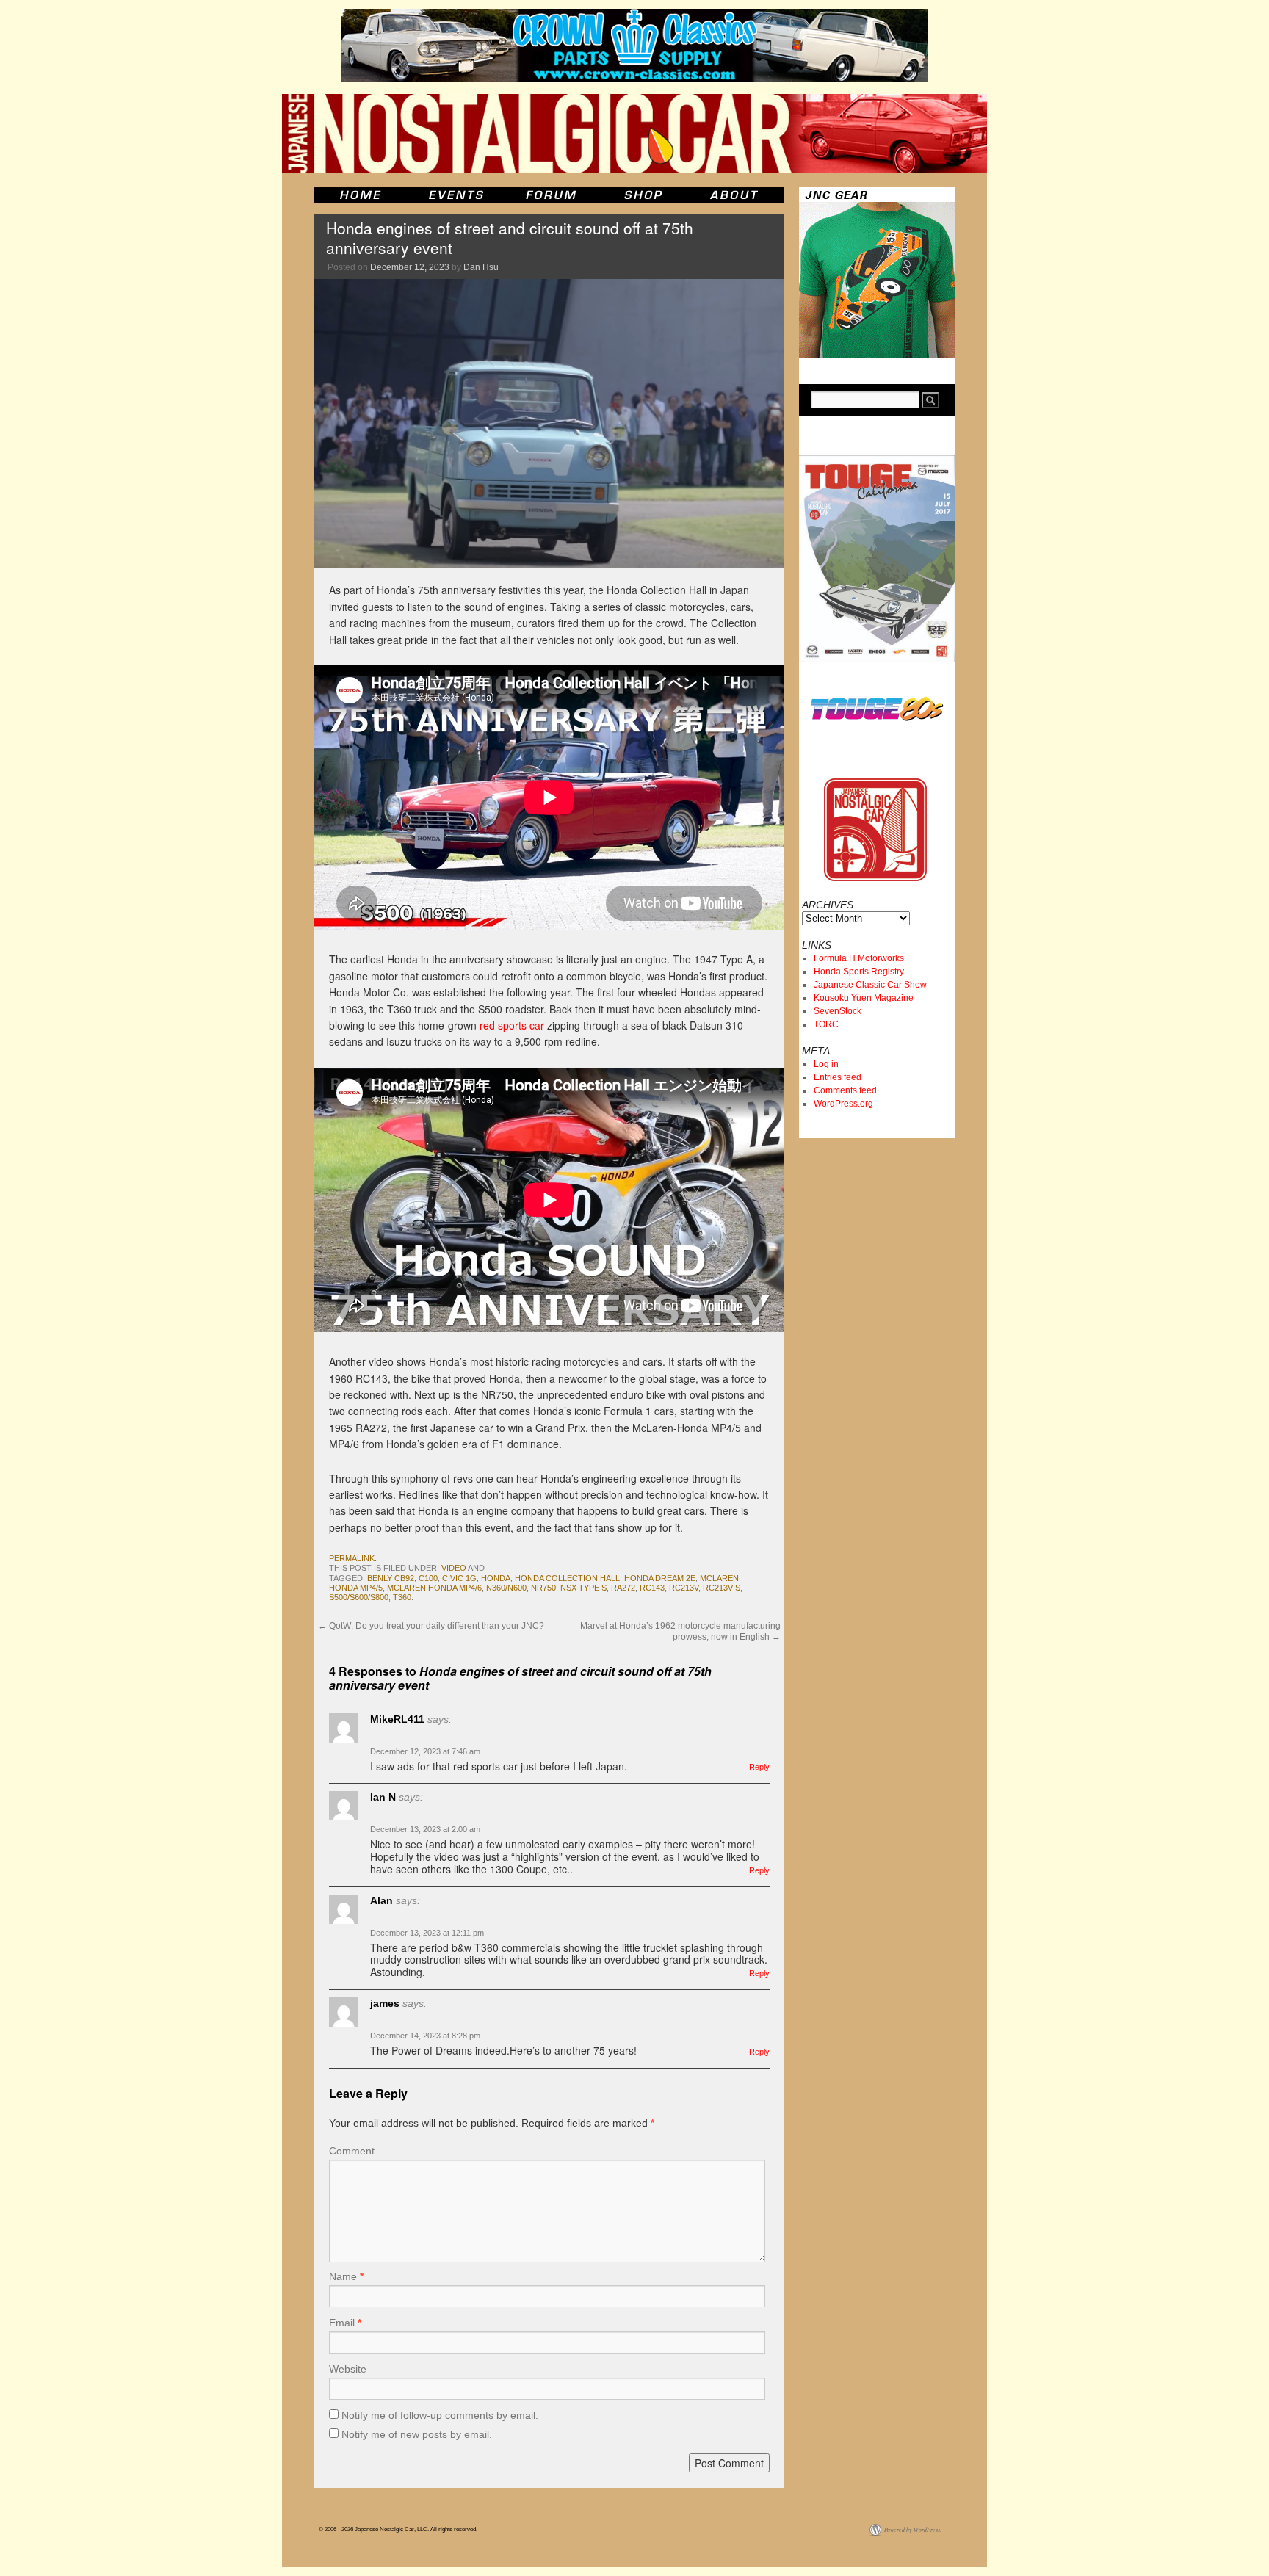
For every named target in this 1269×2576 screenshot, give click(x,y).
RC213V (684, 1588)
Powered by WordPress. (913, 2529)
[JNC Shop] (643, 195)
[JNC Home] (360, 195)
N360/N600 (506, 1588)
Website (348, 2369)
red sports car (512, 1025)
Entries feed (838, 1077)
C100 (428, 1578)
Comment (352, 2151)
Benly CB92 (391, 1578)
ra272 (623, 1588)
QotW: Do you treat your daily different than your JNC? (431, 1626)
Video (454, 1568)
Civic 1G (459, 1578)
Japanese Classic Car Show (870, 985)
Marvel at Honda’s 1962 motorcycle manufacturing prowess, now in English (680, 1631)
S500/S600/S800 (359, 1597)
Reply (759, 1767)
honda (496, 1578)
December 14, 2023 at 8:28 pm (425, 2036)
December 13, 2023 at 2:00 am (425, 1829)
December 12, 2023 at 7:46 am (425, 1751)
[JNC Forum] (553, 195)
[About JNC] (735, 195)
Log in (826, 1064)
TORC (826, 1024)
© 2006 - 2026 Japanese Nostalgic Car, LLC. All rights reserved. (398, 2529)
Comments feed (845, 1090)
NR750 (543, 1588)
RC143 (652, 1588)
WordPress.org (843, 1104)
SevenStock (838, 1011)
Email (345, 2323)
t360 (402, 1597)
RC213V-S (722, 1588)
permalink (352, 1558)
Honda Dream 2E (660, 1578)
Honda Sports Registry (859, 972)
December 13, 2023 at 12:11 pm (427, 1933)
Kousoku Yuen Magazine (864, 998)
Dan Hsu (481, 267)
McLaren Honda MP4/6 (434, 1588)
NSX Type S (583, 1588)
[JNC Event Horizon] (456, 195)
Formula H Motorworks (859, 958)
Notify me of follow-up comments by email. (440, 2415)
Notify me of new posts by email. (417, 2434)
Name (346, 2276)
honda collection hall (567, 1578)
